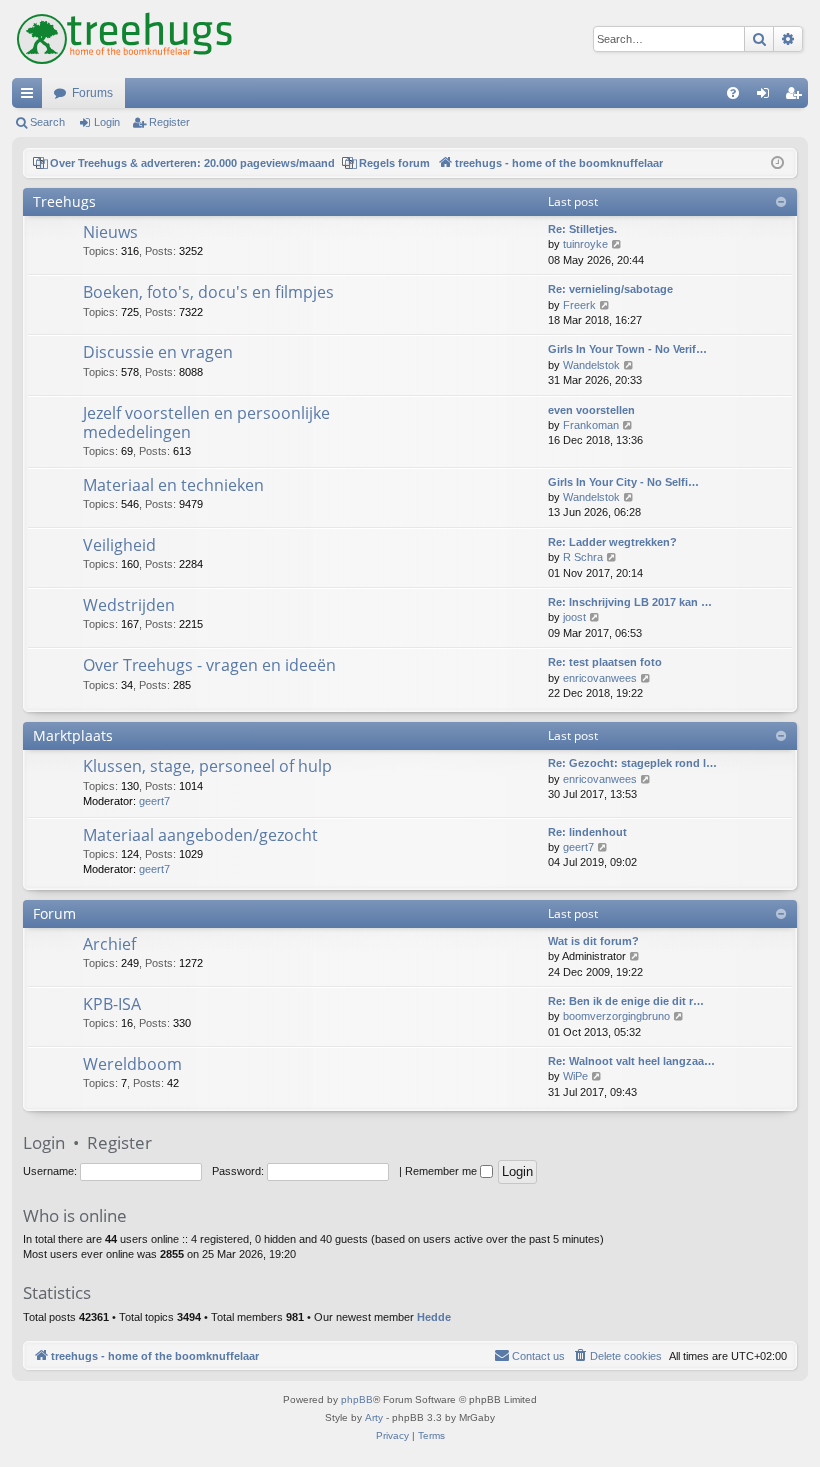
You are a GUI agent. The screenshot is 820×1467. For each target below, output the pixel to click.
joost (574, 617)
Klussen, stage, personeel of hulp (207, 766)
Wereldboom (132, 1064)
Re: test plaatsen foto (605, 662)
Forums (92, 93)
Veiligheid (119, 545)
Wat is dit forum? (593, 941)
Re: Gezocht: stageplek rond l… (632, 763)
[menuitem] (733, 93)
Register (169, 122)
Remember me (442, 1171)
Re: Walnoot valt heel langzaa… (631, 1061)
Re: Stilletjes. (582, 229)
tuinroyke (585, 244)
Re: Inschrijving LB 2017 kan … (630, 602)
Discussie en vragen (158, 352)
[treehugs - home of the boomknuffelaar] (124, 39)
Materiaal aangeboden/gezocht (200, 835)
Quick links (31, 97)
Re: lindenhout (587, 832)
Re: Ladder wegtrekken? (612, 542)
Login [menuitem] (767, 97)
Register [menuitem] (797, 97)
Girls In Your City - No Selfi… (623, 482)
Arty (374, 1417)
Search (47, 122)
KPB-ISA (112, 1004)
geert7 (154, 801)
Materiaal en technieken (173, 485)
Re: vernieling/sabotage (610, 289)
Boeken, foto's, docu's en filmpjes (208, 292)
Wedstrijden (129, 605)
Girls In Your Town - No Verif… (627, 349)
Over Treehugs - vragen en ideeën (209, 665)
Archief (109, 944)
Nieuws (110, 232)
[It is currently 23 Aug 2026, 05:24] (777, 163)
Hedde (434, 1317)
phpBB (357, 1399)
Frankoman (591, 425)
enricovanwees (600, 678)
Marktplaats (73, 735)
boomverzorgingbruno (616, 1016)
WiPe (575, 1076)
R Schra (583, 557)
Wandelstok (591, 365)
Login (107, 122)
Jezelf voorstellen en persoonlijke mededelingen (206, 422)
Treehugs (64, 201)
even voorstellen (591, 410)
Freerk (579, 305)
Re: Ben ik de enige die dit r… (626, 1001)
